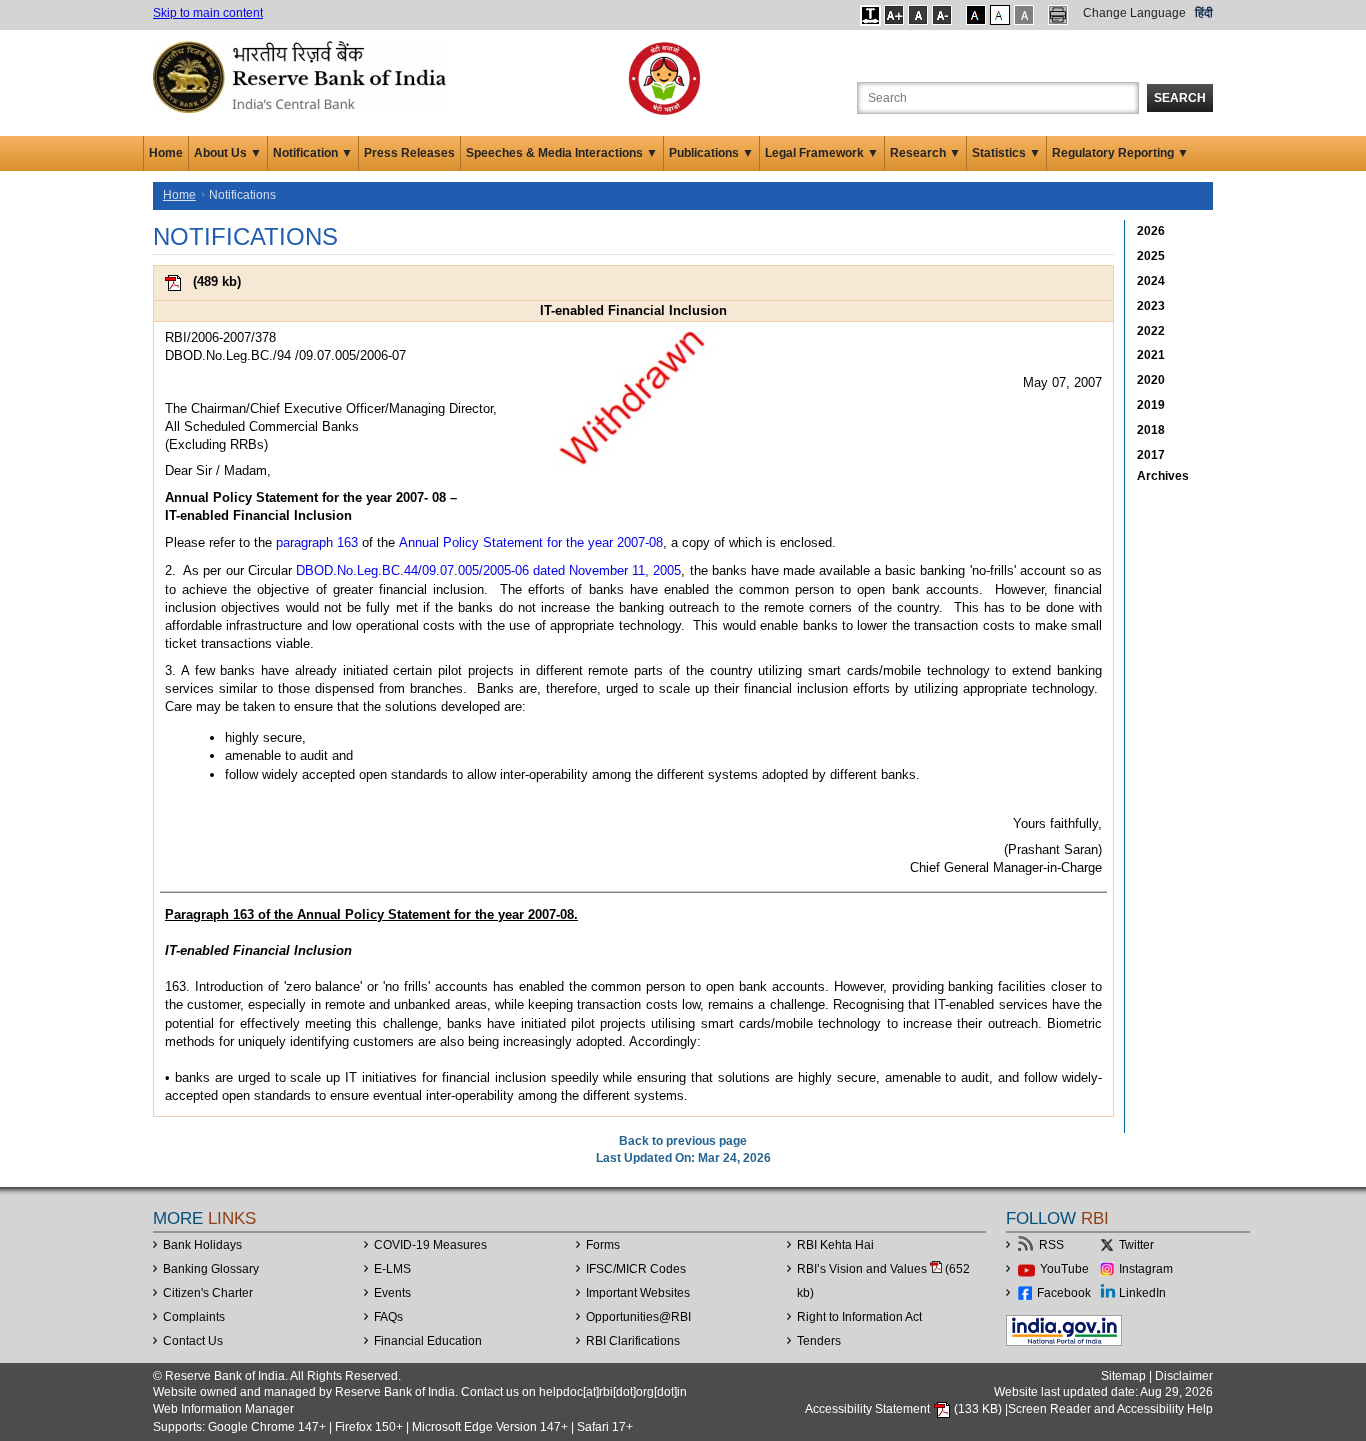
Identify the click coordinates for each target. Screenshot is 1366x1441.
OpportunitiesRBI (638, 1317)
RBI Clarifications (633, 1341)
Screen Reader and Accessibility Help (1110, 1409)
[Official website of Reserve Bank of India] (303, 76)
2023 (1151, 306)
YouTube (1064, 1269)
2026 (1151, 231)
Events (392, 1293)
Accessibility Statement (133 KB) (905, 1409)
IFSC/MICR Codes (636, 1269)
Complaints (194, 1317)
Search (1180, 98)
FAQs (388, 1317)
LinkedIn (1142, 1293)
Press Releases (409, 153)
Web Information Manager (223, 1409)
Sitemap (1123, 1376)
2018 (1151, 430)
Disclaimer (1184, 1376)
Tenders (819, 1341)
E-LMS (392, 1269)
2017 (1151, 455)
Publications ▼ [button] (711, 153)
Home (166, 153)
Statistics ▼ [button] (1006, 153)
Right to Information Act (859, 1317)
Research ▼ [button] (925, 153)
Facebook (1064, 1293)
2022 (1151, 331)
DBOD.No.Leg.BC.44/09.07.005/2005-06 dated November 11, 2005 (489, 570)
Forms (603, 1245)
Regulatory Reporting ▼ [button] (1120, 153)
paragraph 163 (317, 542)
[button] (870, 15)
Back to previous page (683, 1141)
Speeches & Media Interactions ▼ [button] (562, 153)
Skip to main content (208, 13)
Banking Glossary (211, 1269)
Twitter (1136, 1245)
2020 (1151, 380)
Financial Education (428, 1341)
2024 (1151, 281)
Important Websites (638, 1293)
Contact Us (193, 1341)
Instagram (1146, 1269)
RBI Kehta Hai (835, 1245)
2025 (1151, 256)
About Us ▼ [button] (228, 153)
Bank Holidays (202, 1245)
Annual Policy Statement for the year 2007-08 (531, 542)
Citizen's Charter (208, 1293)
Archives (1163, 476)
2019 (1151, 405)
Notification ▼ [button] (313, 153)
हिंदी (1204, 13)
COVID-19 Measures (430, 1245)
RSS (1051, 1245)
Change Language (1134, 13)
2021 (1151, 355)
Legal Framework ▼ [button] (822, 153)
